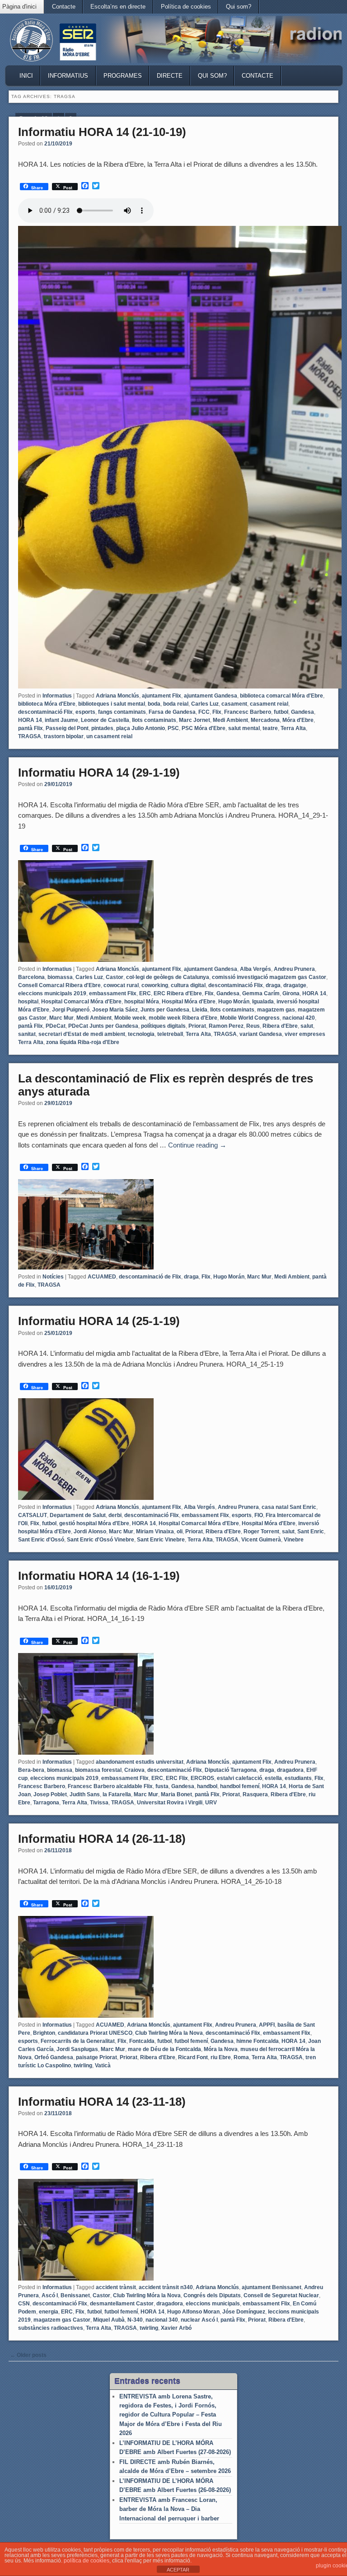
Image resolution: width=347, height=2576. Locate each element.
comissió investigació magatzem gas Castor (269, 977)
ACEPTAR (178, 2570)
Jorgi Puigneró (71, 1010)
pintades (102, 728)
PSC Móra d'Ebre (204, 728)
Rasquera (255, 1794)
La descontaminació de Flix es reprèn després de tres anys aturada (166, 1085)
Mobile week (130, 1018)
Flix (217, 712)
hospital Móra (142, 1002)
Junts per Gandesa (165, 1010)
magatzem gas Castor (62, 2320)
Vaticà (103, 2065)
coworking (155, 985)
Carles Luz (205, 704)
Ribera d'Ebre (280, 1026)
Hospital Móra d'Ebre (189, 1002)
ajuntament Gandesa (211, 696)
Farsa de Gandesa (172, 712)
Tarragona (46, 1803)
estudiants (298, 1778)
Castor (115, 977)
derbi (115, 1515)
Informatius (68, 76)
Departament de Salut (78, 1515)
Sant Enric (311, 1532)
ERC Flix (177, 1778)
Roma (241, 2057)
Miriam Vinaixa (155, 1532)
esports (85, 712)
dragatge (295, 985)
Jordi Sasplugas (77, 2049)
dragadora (290, 1770)
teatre (270, 728)
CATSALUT (33, 1515)
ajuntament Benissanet (272, 2287)
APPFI (267, 2025)
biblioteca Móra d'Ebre (47, 704)
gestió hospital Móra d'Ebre (94, 1523)
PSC (173, 728)
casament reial (269, 704)
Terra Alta (293, 728)
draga (273, 985)
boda (154, 704)
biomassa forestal (98, 1770)
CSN (24, 2304)
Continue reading (197, 1145)
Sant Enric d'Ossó (41, 1540)
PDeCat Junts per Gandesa (103, 1026)
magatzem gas (276, 1010)
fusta (162, 1786)
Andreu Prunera (294, 969)
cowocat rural (121, 985)
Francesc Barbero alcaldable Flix (110, 1786)
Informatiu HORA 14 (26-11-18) (102, 1839)
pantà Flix (30, 728)
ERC (145, 993)
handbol (207, 1786)
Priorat (197, 1026)
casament (234, 704)
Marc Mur (61, 1018)
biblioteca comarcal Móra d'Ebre (281, 696)
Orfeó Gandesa (54, 2057)
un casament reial (109, 736)
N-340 (135, 2320)
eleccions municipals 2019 (52, 993)
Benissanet (75, 2295)
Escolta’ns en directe (118, 7)
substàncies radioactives (51, 2328)
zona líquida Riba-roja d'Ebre (83, 1042)
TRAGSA (30, 736)
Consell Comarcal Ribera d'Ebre (59, 985)
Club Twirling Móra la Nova (169, 2033)
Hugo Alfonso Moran (193, 2312)
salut (307, 1026)
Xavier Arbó (176, 2328)
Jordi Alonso (90, 1532)
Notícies (53, 1277)
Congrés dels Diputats (212, 2295)
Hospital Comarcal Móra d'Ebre (81, 1002)
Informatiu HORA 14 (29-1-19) (99, 773)
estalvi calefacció (239, 1778)
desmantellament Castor (122, 2304)
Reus (253, 1026)
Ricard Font (193, 2057)
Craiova (134, 1770)
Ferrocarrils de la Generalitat (78, 2041)
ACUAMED (102, 1277)
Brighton (44, 2033)
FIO (259, 1515)
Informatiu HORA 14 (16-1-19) (99, 1576)
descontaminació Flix (45, 712)
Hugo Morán (234, 1002)
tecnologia (141, 1034)
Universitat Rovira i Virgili (170, 1803)
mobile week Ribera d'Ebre (183, 1018)
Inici (26, 76)
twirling (83, 2065)
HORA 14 (30, 720)
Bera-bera (31, 1770)
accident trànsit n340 (166, 2287)
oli (180, 1532)
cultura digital (188, 985)
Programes (123, 76)
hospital (28, 1002)
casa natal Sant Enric (289, 1507)
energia (49, 2312)
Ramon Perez (226, 1026)
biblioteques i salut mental (112, 704)
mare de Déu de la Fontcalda (164, 2049)
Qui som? (239, 7)
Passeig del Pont (67, 728)
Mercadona (265, 720)
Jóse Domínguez (244, 2312)
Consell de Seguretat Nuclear (281, 2295)
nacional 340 (162, 2320)
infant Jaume (61, 720)
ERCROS (202, 1778)
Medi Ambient (230, 720)
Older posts (28, 2355)
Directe (170, 76)
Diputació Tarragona (231, 1770)
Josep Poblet (50, 1794)
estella (273, 1778)
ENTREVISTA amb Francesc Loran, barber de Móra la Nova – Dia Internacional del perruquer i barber (169, 2509)
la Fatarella (117, 1794)
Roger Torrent (261, 1532)
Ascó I (50, 2295)
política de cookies (87, 2561)
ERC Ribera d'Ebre (178, 993)
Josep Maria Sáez (115, 1010)
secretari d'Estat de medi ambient (82, 1034)
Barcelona (31, 977)
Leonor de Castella (105, 720)
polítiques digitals (163, 1026)
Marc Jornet (195, 720)
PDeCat (56, 1026)
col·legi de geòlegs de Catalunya (168, 977)
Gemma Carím (261, 993)
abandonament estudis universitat (140, 1762)
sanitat (27, 1034)
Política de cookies (186, 7)
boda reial (176, 704)
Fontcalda (142, 2041)
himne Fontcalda (258, 2041)
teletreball (170, 1034)
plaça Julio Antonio (141, 728)
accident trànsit (116, 2287)
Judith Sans (85, 1794)
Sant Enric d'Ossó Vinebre (101, 1540)
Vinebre (294, 1540)
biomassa (60, 977)
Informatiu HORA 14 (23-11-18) (102, 2102)
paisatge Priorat (96, 2057)
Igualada (263, 1002)
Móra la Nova (221, 2049)
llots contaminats (154, 720)
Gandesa (302, 712)
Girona (291, 993)
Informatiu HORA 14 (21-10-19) (102, 132)
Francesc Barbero (248, 712)
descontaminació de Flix (150, 1277)
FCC (204, 712)
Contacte (64, 7)
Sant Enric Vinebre (161, 1540)
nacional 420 (299, 1018)
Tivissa (99, 1803)
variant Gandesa (261, 1034)
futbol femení (191, 2041)
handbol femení (240, 1786)
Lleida (200, 1010)
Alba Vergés (256, 969)
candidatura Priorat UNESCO (95, 2033)
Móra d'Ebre (298, 720)
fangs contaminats (122, 712)
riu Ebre (221, 2057)
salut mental (244, 728)
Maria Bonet (176, 1794)
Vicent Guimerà (261, 1540)
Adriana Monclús (117, 696)
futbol (281, 712)
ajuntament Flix (162, 696)
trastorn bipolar (64, 736)
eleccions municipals (213, 2304)
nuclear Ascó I (199, 2320)
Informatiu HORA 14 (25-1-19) (99, 1321)
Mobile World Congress (250, 1018)
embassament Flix (113, 993)
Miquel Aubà (109, 2320)
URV (211, 1803)
